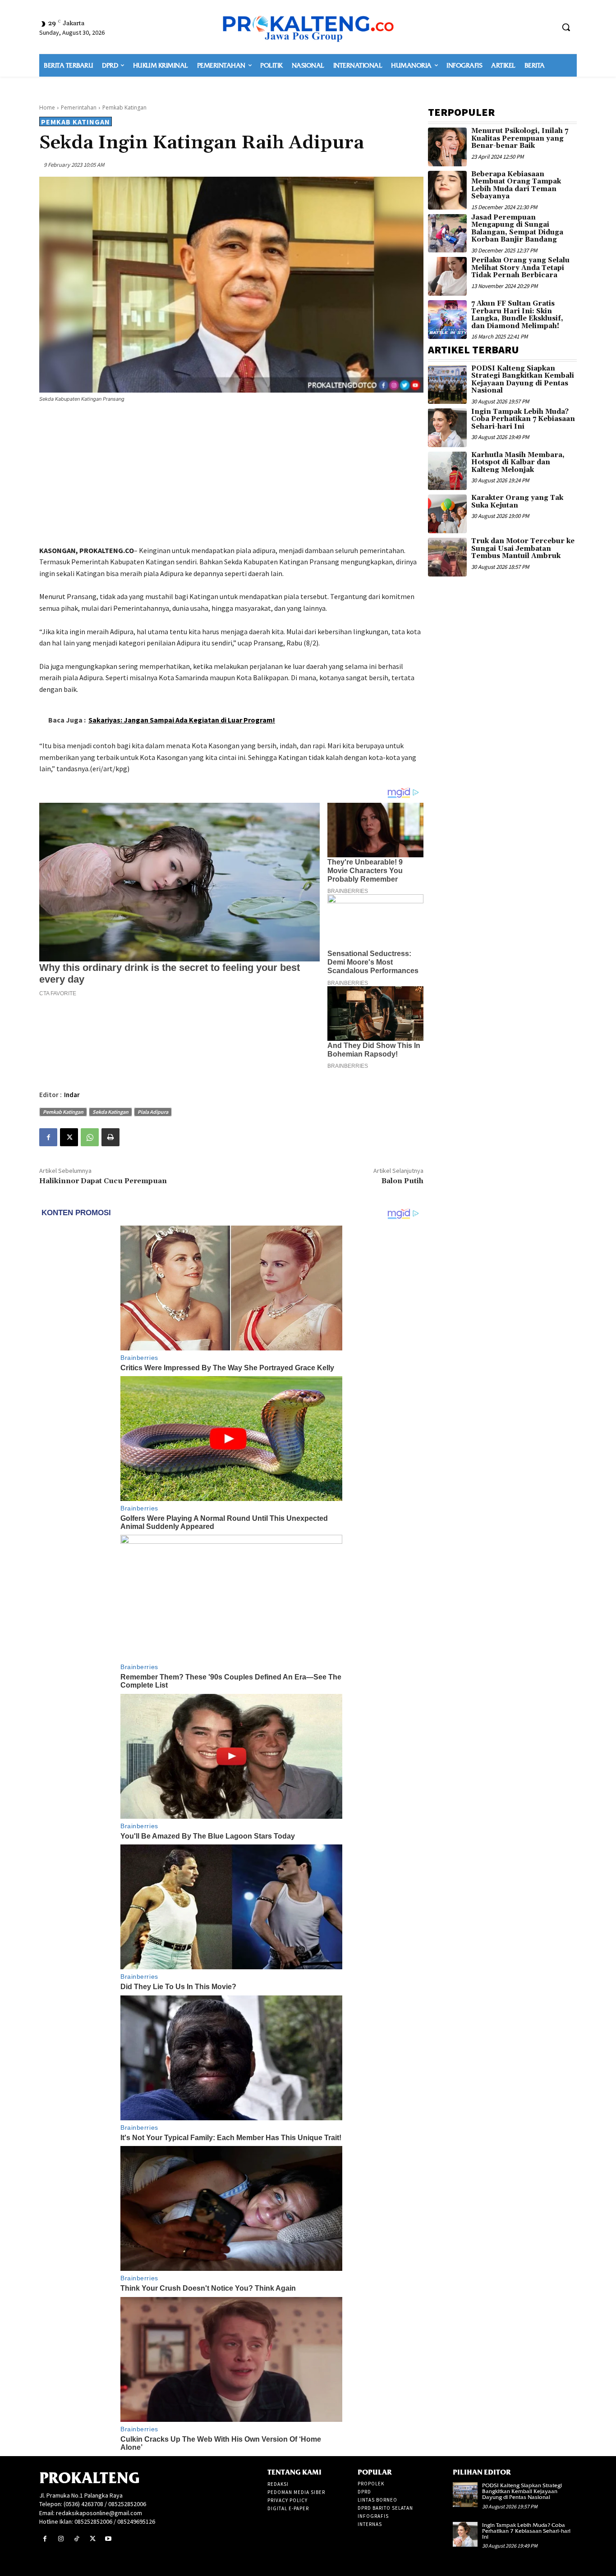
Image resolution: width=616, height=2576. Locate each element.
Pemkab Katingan (124, 108)
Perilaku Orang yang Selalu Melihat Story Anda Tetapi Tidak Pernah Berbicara (520, 268)
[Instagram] (61, 2539)
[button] (566, 27)
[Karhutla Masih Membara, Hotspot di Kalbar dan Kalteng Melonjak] (447, 471)
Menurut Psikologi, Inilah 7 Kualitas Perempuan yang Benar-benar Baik (520, 138)
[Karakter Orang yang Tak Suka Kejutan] (447, 514)
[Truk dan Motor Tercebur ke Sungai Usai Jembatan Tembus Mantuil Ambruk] (447, 557)
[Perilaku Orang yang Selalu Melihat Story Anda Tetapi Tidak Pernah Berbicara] (447, 276)
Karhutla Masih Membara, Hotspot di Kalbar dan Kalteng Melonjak (518, 462)
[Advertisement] (231, 476)
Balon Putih (402, 1181)
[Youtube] (108, 2539)
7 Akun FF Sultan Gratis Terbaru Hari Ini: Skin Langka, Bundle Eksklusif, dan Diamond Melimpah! (517, 315)
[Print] (110, 1137)
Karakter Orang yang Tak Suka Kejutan (517, 502)
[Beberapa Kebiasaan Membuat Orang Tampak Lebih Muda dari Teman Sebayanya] (447, 190)
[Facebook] (48, 1137)
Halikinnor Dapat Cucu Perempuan (103, 1181)
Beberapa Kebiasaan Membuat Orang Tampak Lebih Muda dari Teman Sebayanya (516, 185)
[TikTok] (76, 2539)
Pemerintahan (79, 108)
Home (47, 108)
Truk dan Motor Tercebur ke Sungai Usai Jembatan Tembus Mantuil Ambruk (523, 549)
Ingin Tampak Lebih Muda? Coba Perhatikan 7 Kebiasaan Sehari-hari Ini (523, 419)
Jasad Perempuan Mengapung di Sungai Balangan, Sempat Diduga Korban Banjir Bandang (517, 229)
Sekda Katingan (110, 1112)
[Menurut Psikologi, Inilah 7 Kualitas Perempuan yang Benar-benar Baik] (447, 147)
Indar (72, 1095)
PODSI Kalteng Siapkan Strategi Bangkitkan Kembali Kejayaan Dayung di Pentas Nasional (523, 380)
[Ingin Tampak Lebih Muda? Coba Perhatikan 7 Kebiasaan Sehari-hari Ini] (447, 428)
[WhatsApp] (90, 1137)
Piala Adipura (153, 1112)
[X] (69, 1137)
